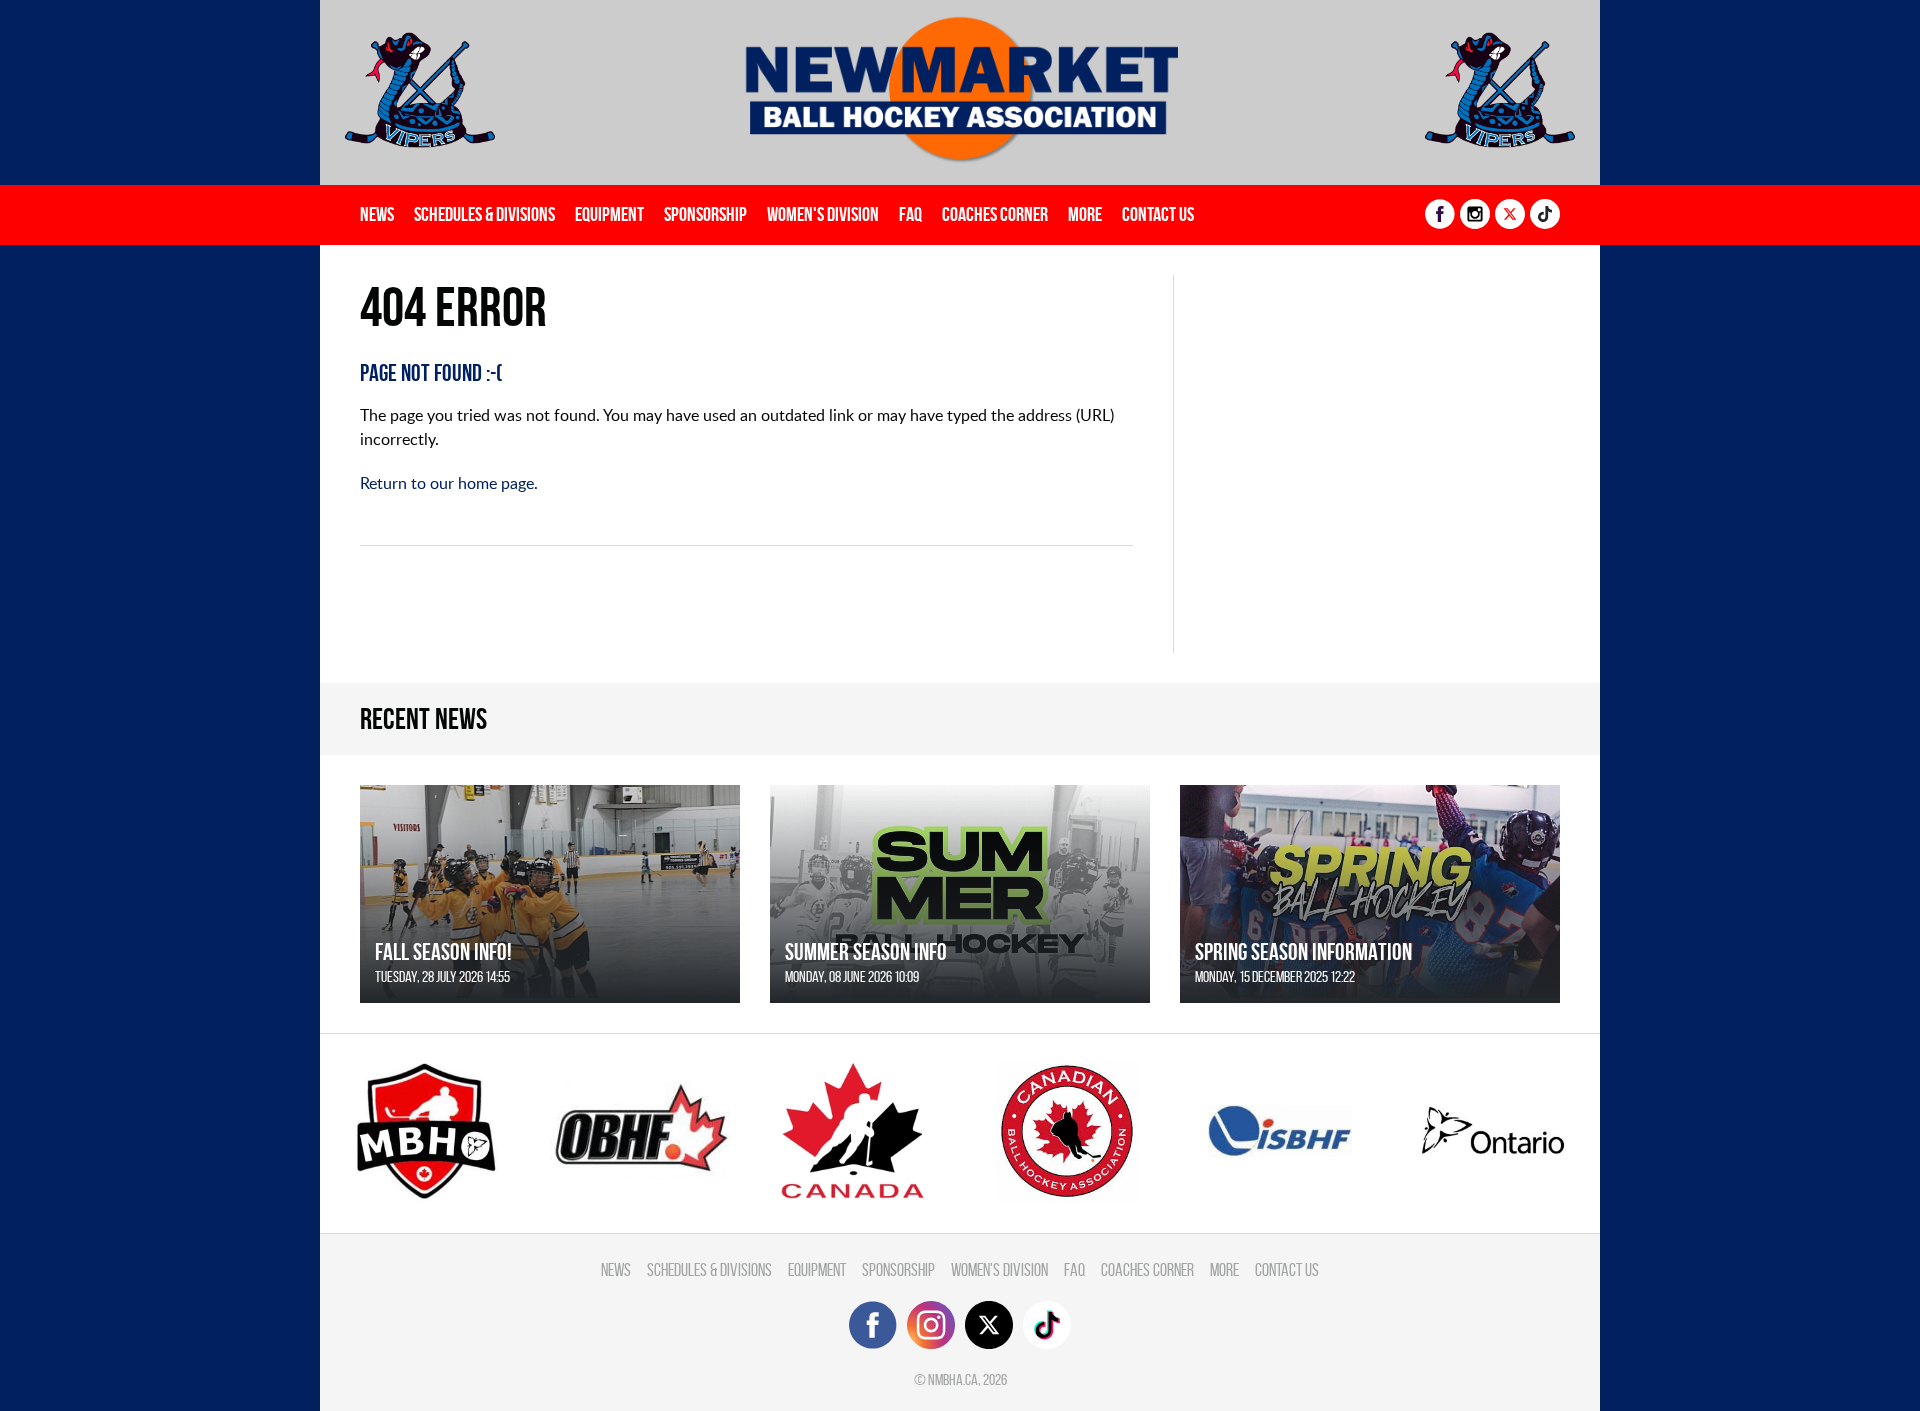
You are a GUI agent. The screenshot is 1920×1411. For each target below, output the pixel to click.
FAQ (910, 214)
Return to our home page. (449, 483)
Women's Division (823, 214)
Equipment (609, 214)
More (1085, 214)
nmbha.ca (953, 1379)
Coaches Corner (995, 214)
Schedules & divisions (484, 214)
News (377, 214)
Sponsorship (705, 214)
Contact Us (1158, 214)
